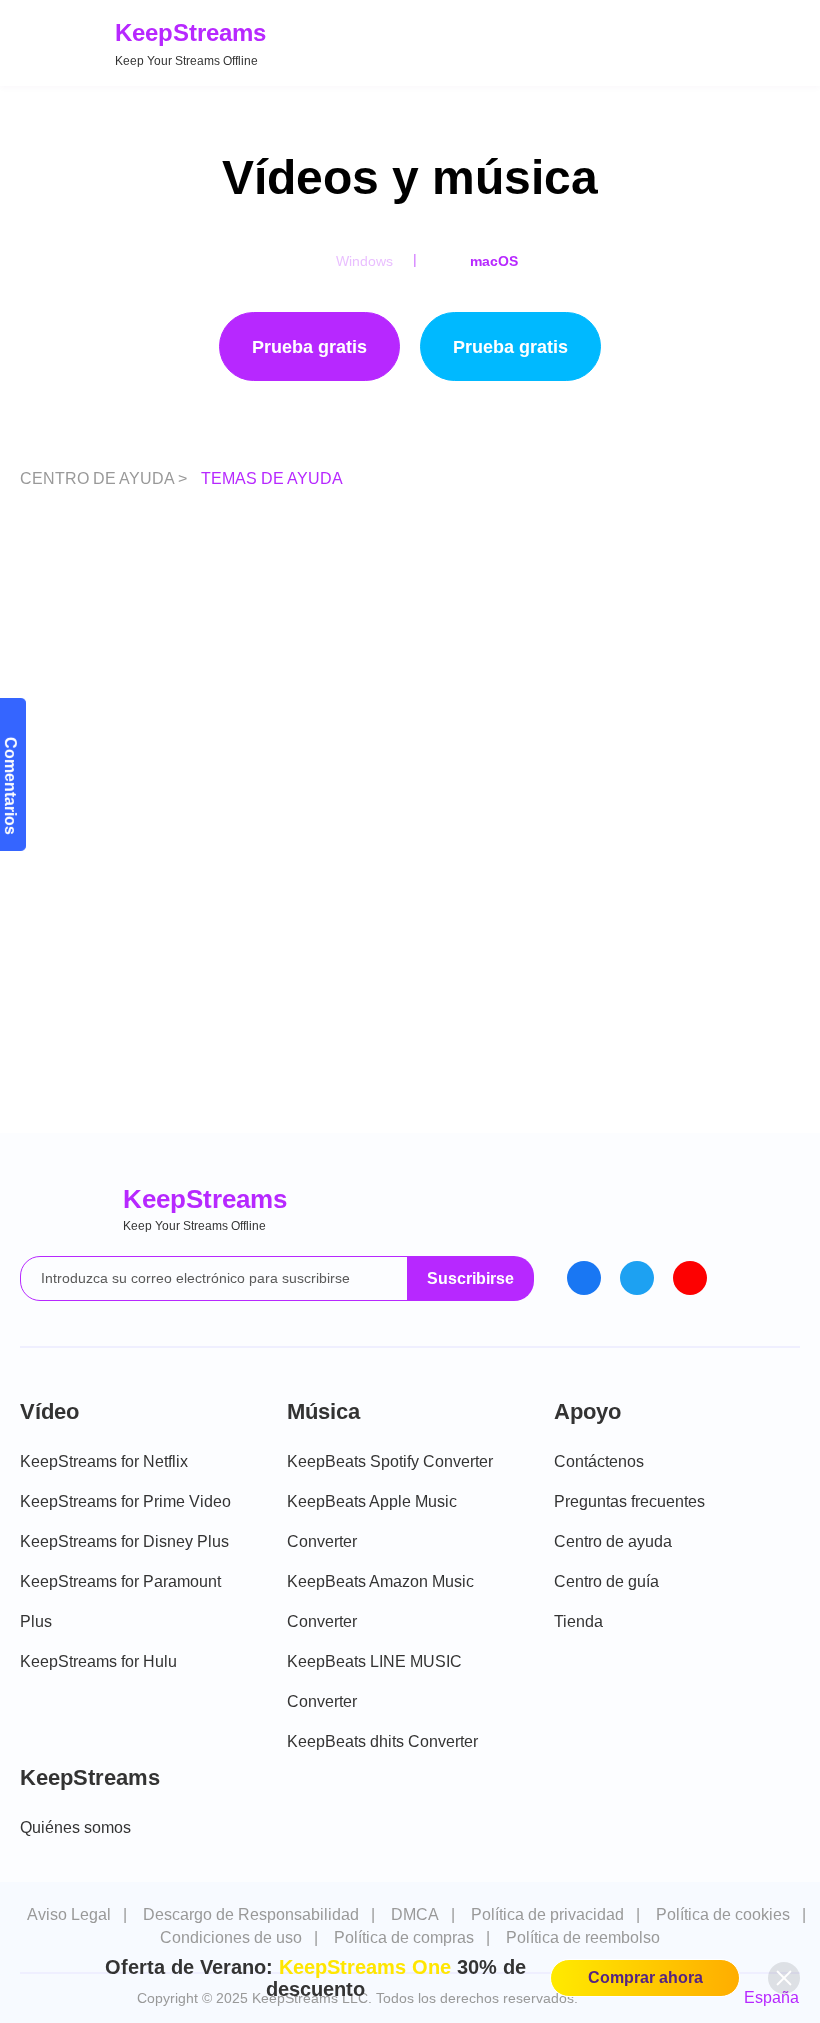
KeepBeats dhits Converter (382, 1741)
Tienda (578, 1621)
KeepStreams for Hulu (98, 1661)
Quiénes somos (75, 1827)
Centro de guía (606, 1581)
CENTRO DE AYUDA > (105, 478)
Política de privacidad (547, 1914)
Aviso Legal (69, 1914)
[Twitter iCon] (637, 1278)
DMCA (415, 1914)
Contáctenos (599, 1461)
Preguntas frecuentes (629, 1501)
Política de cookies (723, 1914)
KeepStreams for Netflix (104, 1461)
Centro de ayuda (613, 1541)
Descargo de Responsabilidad (251, 1914)
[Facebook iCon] (584, 1278)
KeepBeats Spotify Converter (390, 1461)
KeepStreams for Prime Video (125, 1501)
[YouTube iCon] (690, 1278)
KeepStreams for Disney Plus (124, 1541)
